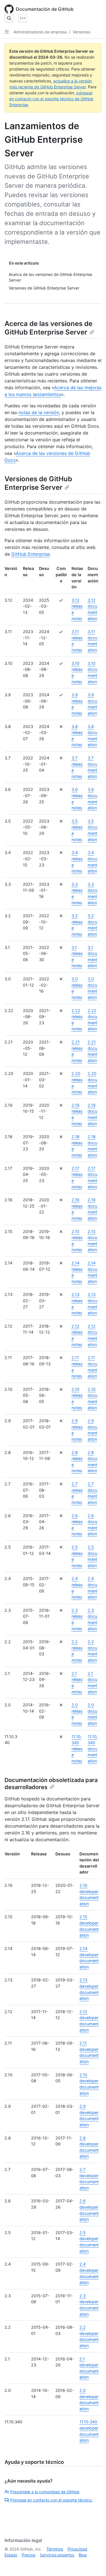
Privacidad (77, 2549)
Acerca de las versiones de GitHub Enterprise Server (48, 328)
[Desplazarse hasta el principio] (94, 2564)
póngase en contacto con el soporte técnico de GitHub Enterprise (51, 99)
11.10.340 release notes (77, 1749)
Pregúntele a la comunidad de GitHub (45, 2492)
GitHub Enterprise (31, 554)
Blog (83, 2555)
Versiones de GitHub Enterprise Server (38, 483)
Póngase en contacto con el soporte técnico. (51, 2500)
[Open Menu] (23, 18)
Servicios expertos (57, 2555)
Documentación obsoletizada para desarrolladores (51, 1784)
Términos (55, 2549)
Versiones (81, 32)
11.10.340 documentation (93, 1749)
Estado (11, 2555)
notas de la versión (39, 412)
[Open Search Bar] (9, 18)
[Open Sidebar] (7, 32)
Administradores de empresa (40, 32)
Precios (29, 2555)
